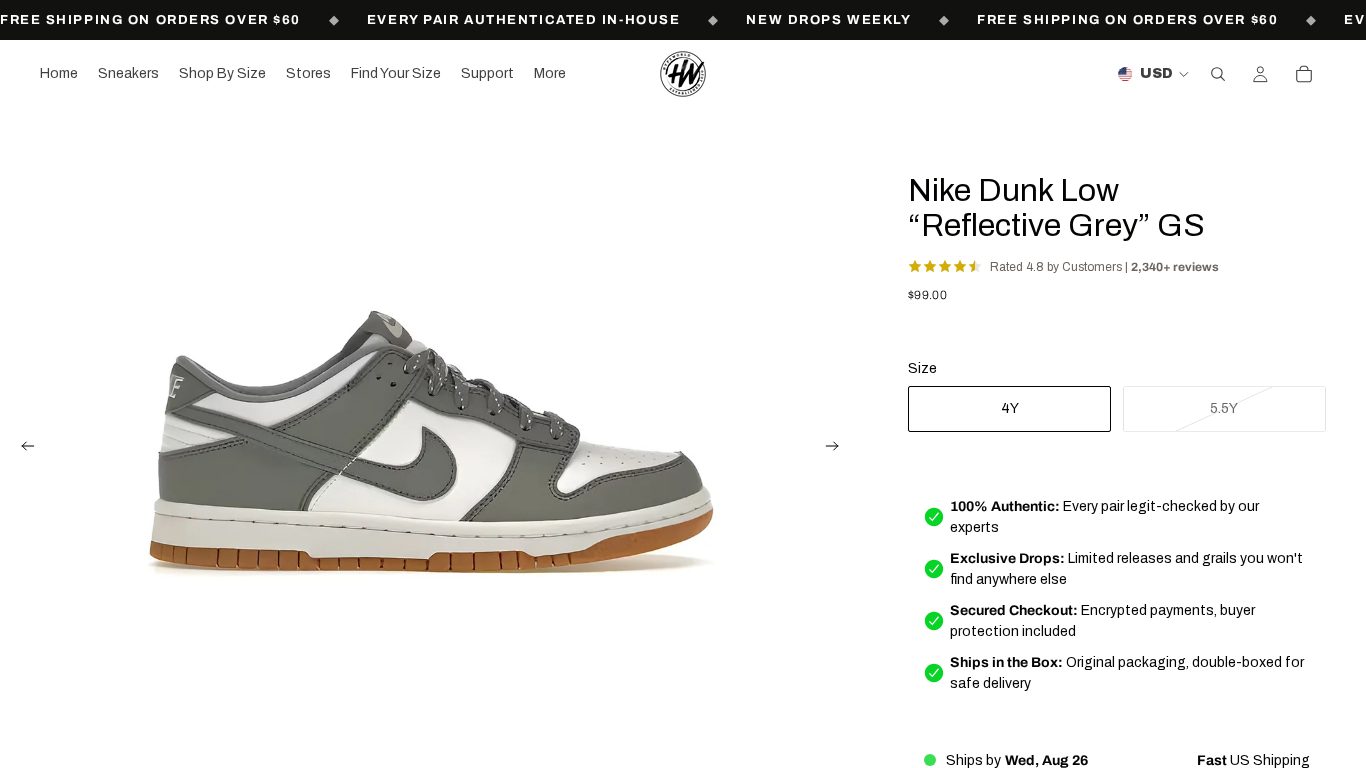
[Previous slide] (22, 449)
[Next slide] (838, 449)
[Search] (1218, 74)
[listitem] (550, 74)
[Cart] (1304, 74)
